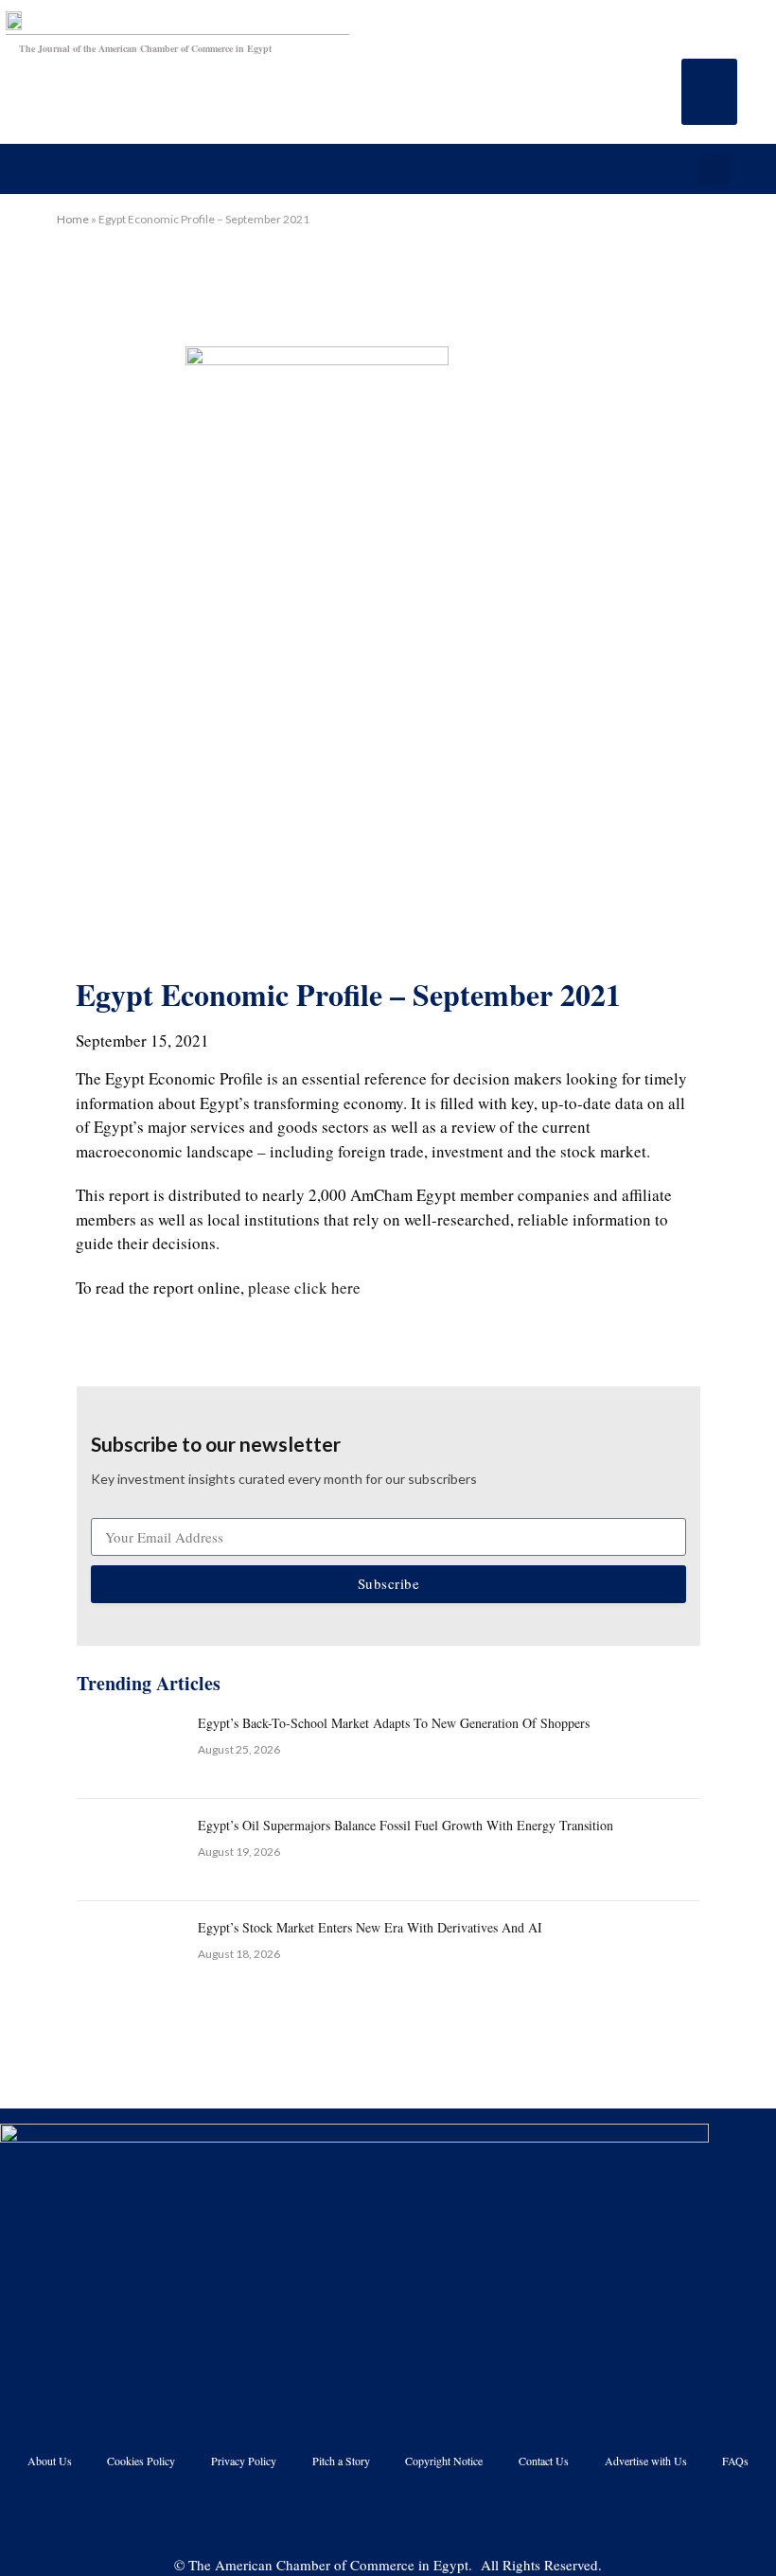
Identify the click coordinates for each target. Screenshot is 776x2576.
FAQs (735, 2461)
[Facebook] (316, 2513)
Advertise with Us (646, 2461)
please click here (304, 1288)
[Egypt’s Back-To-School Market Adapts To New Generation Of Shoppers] (129, 1748)
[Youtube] (364, 2513)
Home (73, 219)
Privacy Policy (244, 2461)
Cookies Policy (141, 2461)
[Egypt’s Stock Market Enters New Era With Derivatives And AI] (129, 1952)
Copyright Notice (444, 2461)
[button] (709, 92)
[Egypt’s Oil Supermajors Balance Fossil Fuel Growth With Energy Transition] (129, 1850)
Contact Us (544, 2461)
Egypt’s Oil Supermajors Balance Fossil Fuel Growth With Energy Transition (406, 1825)
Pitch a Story (341, 2461)
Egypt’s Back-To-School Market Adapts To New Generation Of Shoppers (394, 1723)
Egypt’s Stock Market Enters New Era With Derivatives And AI (370, 1927)
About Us (50, 2461)
